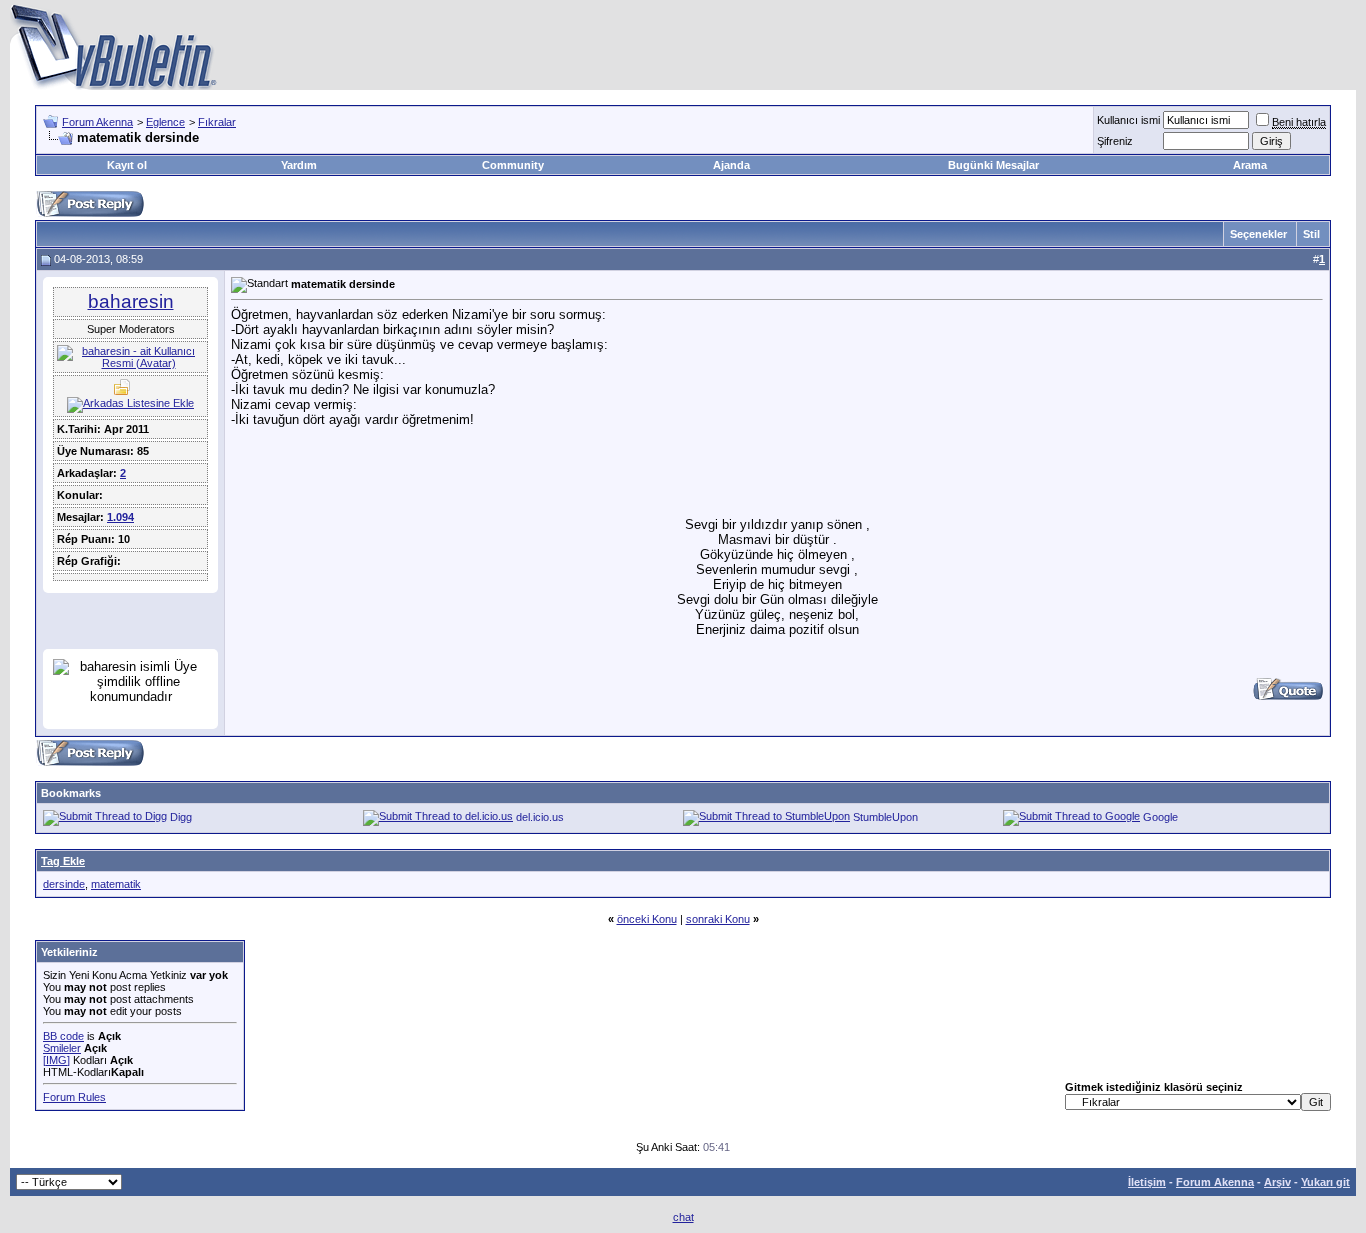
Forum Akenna (97, 122)
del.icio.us (540, 817)
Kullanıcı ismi (1128, 120)
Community (513, 165)
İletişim (1147, 1182)
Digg (181, 817)
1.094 (120, 517)
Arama (1250, 165)
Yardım (299, 165)
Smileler (62, 1048)
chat (683, 1217)
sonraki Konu (718, 919)
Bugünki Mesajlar (993, 165)
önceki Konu (647, 919)
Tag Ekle (63, 861)
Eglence (165, 122)
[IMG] (56, 1060)
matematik (116, 884)
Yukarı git (1325, 1182)
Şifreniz (1115, 141)
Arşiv (1277, 1182)
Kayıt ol (127, 165)
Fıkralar (217, 122)
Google (1160, 817)
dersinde (64, 884)
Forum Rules (74, 1097)
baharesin (131, 301)
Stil (1311, 234)
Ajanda (731, 165)
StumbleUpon (885, 817)
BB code (63, 1036)
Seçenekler (1258, 234)
